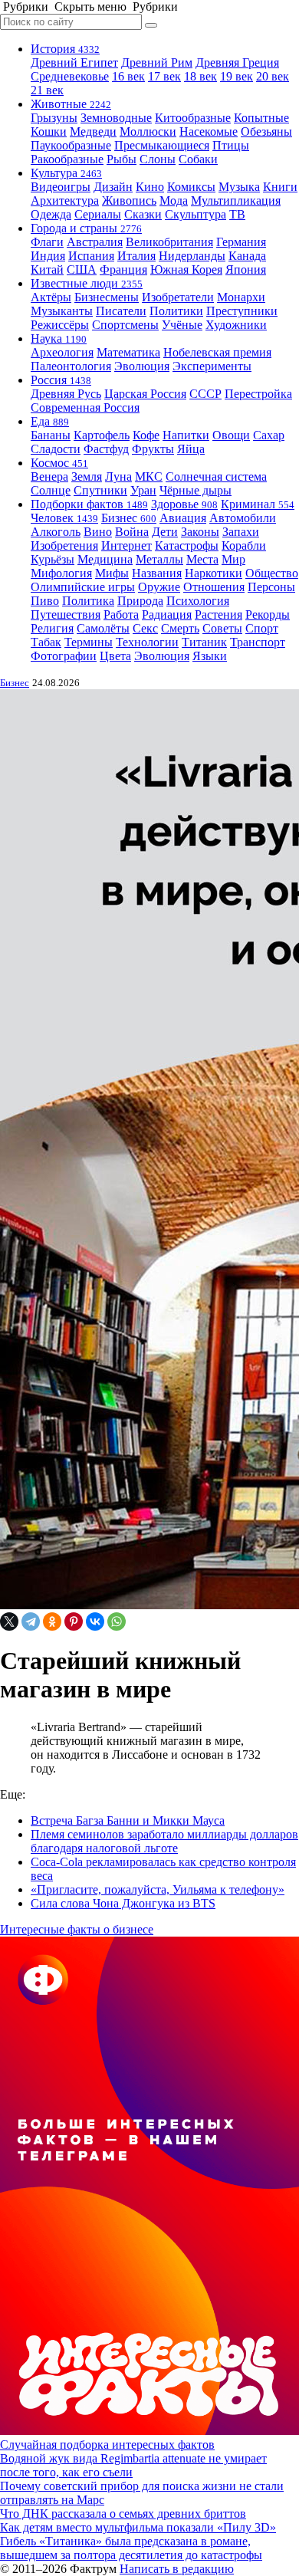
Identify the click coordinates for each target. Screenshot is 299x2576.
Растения (219, 614)
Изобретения (64, 545)
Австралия (95, 242)
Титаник (204, 642)
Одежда (51, 214)
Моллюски (148, 131)
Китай (47, 269)
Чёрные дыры (195, 490)
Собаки (198, 159)
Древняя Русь (66, 394)
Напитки (186, 435)
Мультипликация (236, 200)
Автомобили (243, 518)
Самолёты (103, 628)
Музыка (239, 187)
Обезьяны (266, 131)
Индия (48, 256)
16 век (128, 76)
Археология (62, 352)
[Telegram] (31, 1621)
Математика (128, 352)
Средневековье (70, 76)
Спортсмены (125, 325)
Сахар (269, 435)
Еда (50, 421)
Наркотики (214, 573)
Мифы (112, 573)
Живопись (129, 200)
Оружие (159, 587)
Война (132, 532)
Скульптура (195, 214)
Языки (210, 656)
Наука (59, 338)
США (82, 269)
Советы (222, 628)
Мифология (61, 573)
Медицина (105, 559)
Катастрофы (187, 545)
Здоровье (184, 504)
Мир (233, 559)
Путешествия (66, 614)
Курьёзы (53, 559)
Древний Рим (157, 62)
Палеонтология (71, 366)
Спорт (262, 628)
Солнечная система (216, 476)
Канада (247, 256)
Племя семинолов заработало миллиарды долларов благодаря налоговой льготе (164, 1841)
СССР (205, 394)
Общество (272, 573)
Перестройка (258, 394)
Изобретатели (178, 297)
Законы (200, 532)
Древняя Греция (237, 62)
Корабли (244, 545)
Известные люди (87, 283)
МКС (149, 476)
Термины (89, 642)
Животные (71, 104)
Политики (176, 311)
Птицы (231, 145)
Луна (118, 476)
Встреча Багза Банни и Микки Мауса (128, 1820)
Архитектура (65, 200)
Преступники (242, 311)
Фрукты (153, 449)
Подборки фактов (89, 504)
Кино (150, 187)
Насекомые (209, 131)
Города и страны (86, 228)
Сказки (143, 214)
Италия (136, 256)
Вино (98, 532)
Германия (241, 242)
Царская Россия (145, 394)
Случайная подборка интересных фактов (107, 2445)
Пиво (45, 601)
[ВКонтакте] (95, 1621)
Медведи (93, 131)
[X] (9, 1621)
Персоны (271, 587)
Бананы (51, 435)
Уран (143, 490)
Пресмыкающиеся (162, 145)
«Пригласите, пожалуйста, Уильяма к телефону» (158, 1889)
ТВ (237, 214)
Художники (236, 325)
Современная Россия (85, 407)
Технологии (147, 642)
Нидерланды (192, 256)
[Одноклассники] (52, 1621)
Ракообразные (67, 159)
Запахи (241, 532)
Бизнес (129, 518)
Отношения (214, 587)
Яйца (191, 449)
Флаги (47, 242)
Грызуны (54, 118)
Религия (52, 628)
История (65, 49)
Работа (121, 614)
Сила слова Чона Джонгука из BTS (123, 1903)
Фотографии (64, 656)
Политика (88, 601)
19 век (237, 76)
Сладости (56, 449)
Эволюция (142, 366)
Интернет (127, 545)
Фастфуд (106, 449)
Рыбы (122, 159)
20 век (273, 76)
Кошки (49, 131)
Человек (64, 518)
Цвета (115, 656)
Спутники (100, 490)
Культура (66, 173)
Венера (49, 476)
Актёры (51, 297)
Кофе (146, 435)
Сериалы (98, 214)
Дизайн (113, 187)
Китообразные (193, 118)
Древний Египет (74, 62)
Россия (61, 380)
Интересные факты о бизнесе (77, 1929)
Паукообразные (71, 145)
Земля (87, 476)
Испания (91, 256)
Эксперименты (212, 366)
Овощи (231, 435)
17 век (164, 76)
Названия (157, 573)
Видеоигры (61, 187)
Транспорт (258, 642)
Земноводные (116, 118)
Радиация (167, 614)
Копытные (261, 118)
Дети (165, 532)
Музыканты (62, 311)
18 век (200, 76)
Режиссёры (60, 325)
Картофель (102, 435)
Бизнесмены (107, 297)
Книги (280, 187)
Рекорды (268, 614)
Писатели (121, 311)
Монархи (241, 297)
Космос (59, 463)
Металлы (159, 559)
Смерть (180, 628)
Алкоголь (56, 532)
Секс (145, 628)
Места (202, 559)
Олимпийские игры (83, 587)
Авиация (183, 518)
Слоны (158, 159)
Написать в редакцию (177, 2569)
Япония (246, 269)
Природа (140, 601)
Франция (123, 269)
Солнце (51, 490)
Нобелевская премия (217, 352)
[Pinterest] (74, 1621)
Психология (198, 601)
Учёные (182, 325)
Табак (46, 642)
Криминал (258, 504)
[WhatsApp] (117, 1621)
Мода (174, 200)
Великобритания (169, 242)
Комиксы (191, 187)
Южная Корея (186, 269)
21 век (47, 90)
